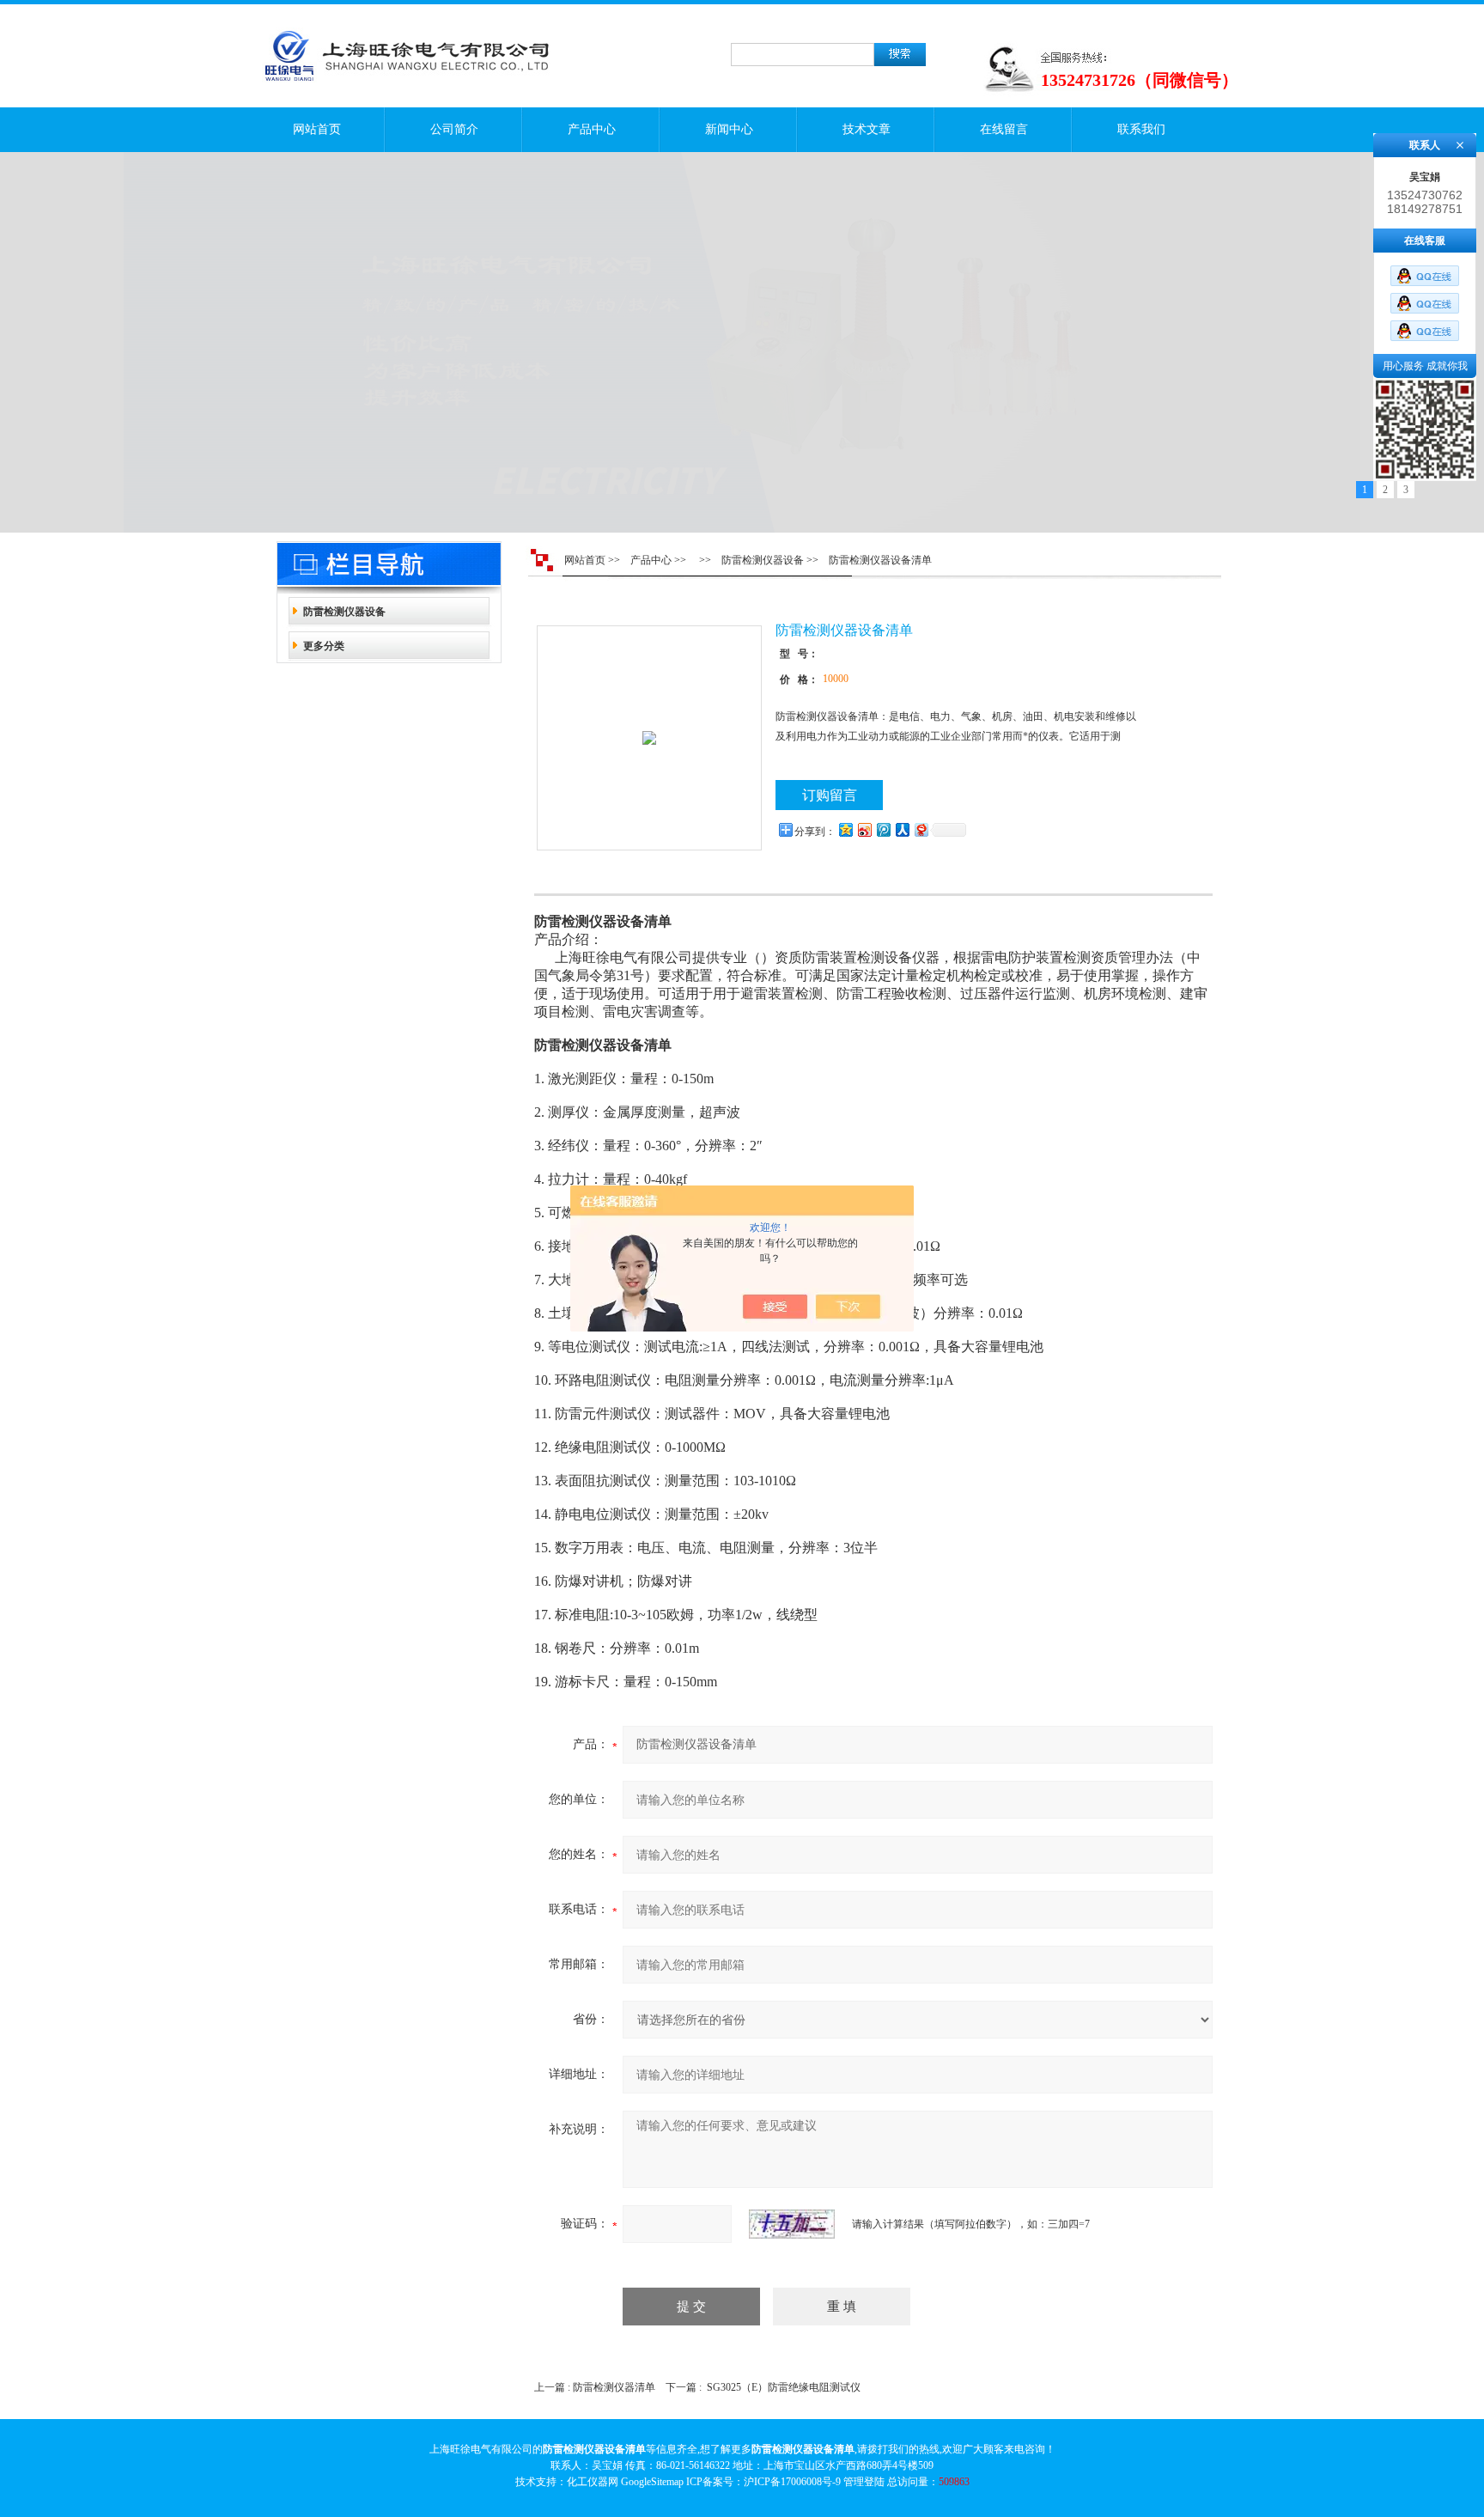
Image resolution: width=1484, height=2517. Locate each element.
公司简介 (454, 129)
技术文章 (867, 129)
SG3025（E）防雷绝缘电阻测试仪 (784, 2387)
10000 (836, 679)
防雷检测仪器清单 (614, 2387)
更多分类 (324, 646)
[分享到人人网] (902, 829)
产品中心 (592, 129)
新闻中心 (729, 129)
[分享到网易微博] (921, 829)
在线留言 (1004, 129)
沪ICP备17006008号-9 (792, 2482)
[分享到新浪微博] (864, 829)
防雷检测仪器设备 (344, 612)
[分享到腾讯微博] (883, 829)
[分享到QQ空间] (845, 829)
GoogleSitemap (652, 2482)
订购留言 (830, 795)
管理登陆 (864, 2482)
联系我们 (1141, 129)
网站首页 (317, 129)
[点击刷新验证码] (792, 2224)
